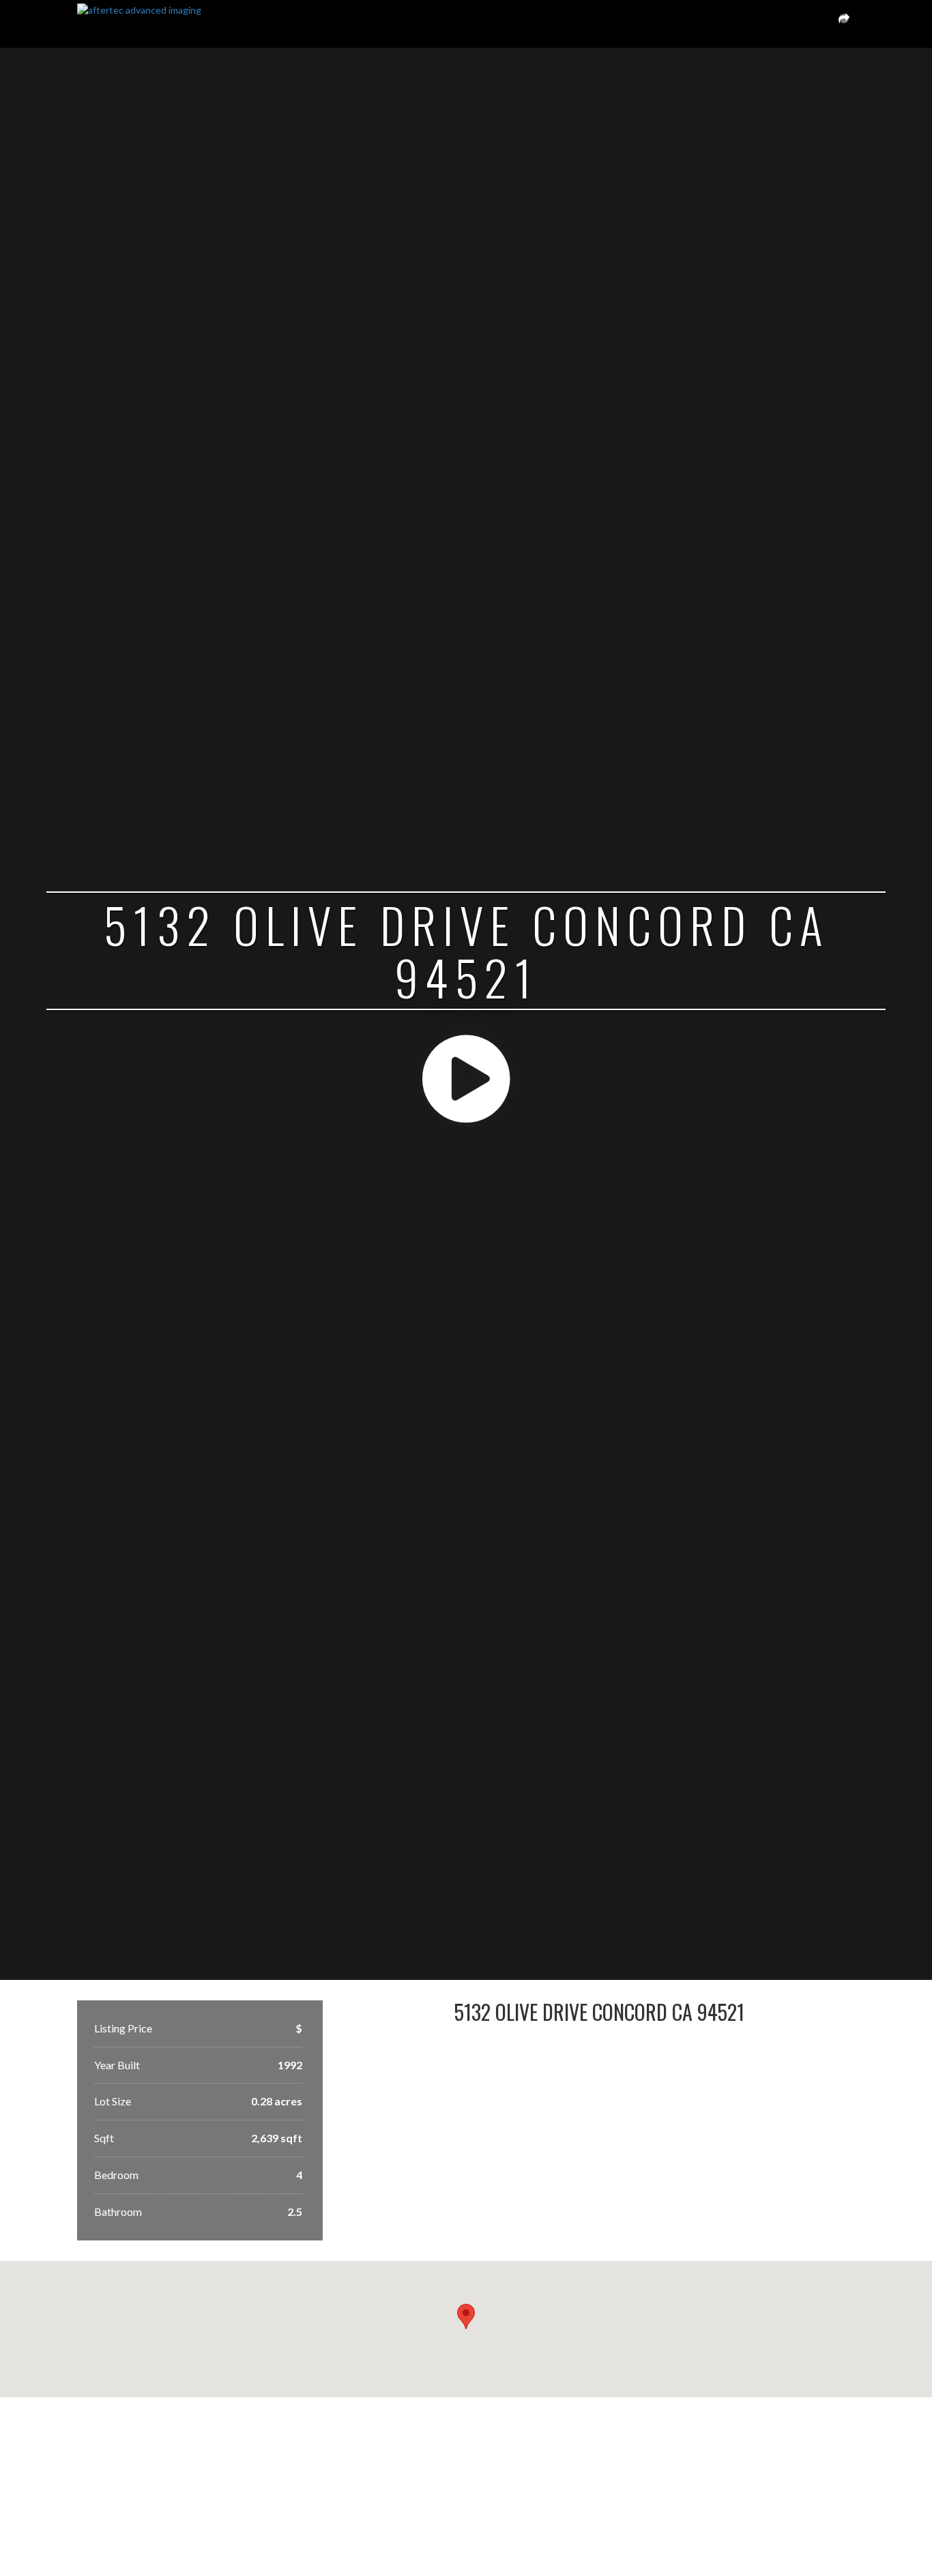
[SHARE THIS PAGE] (844, 24)
